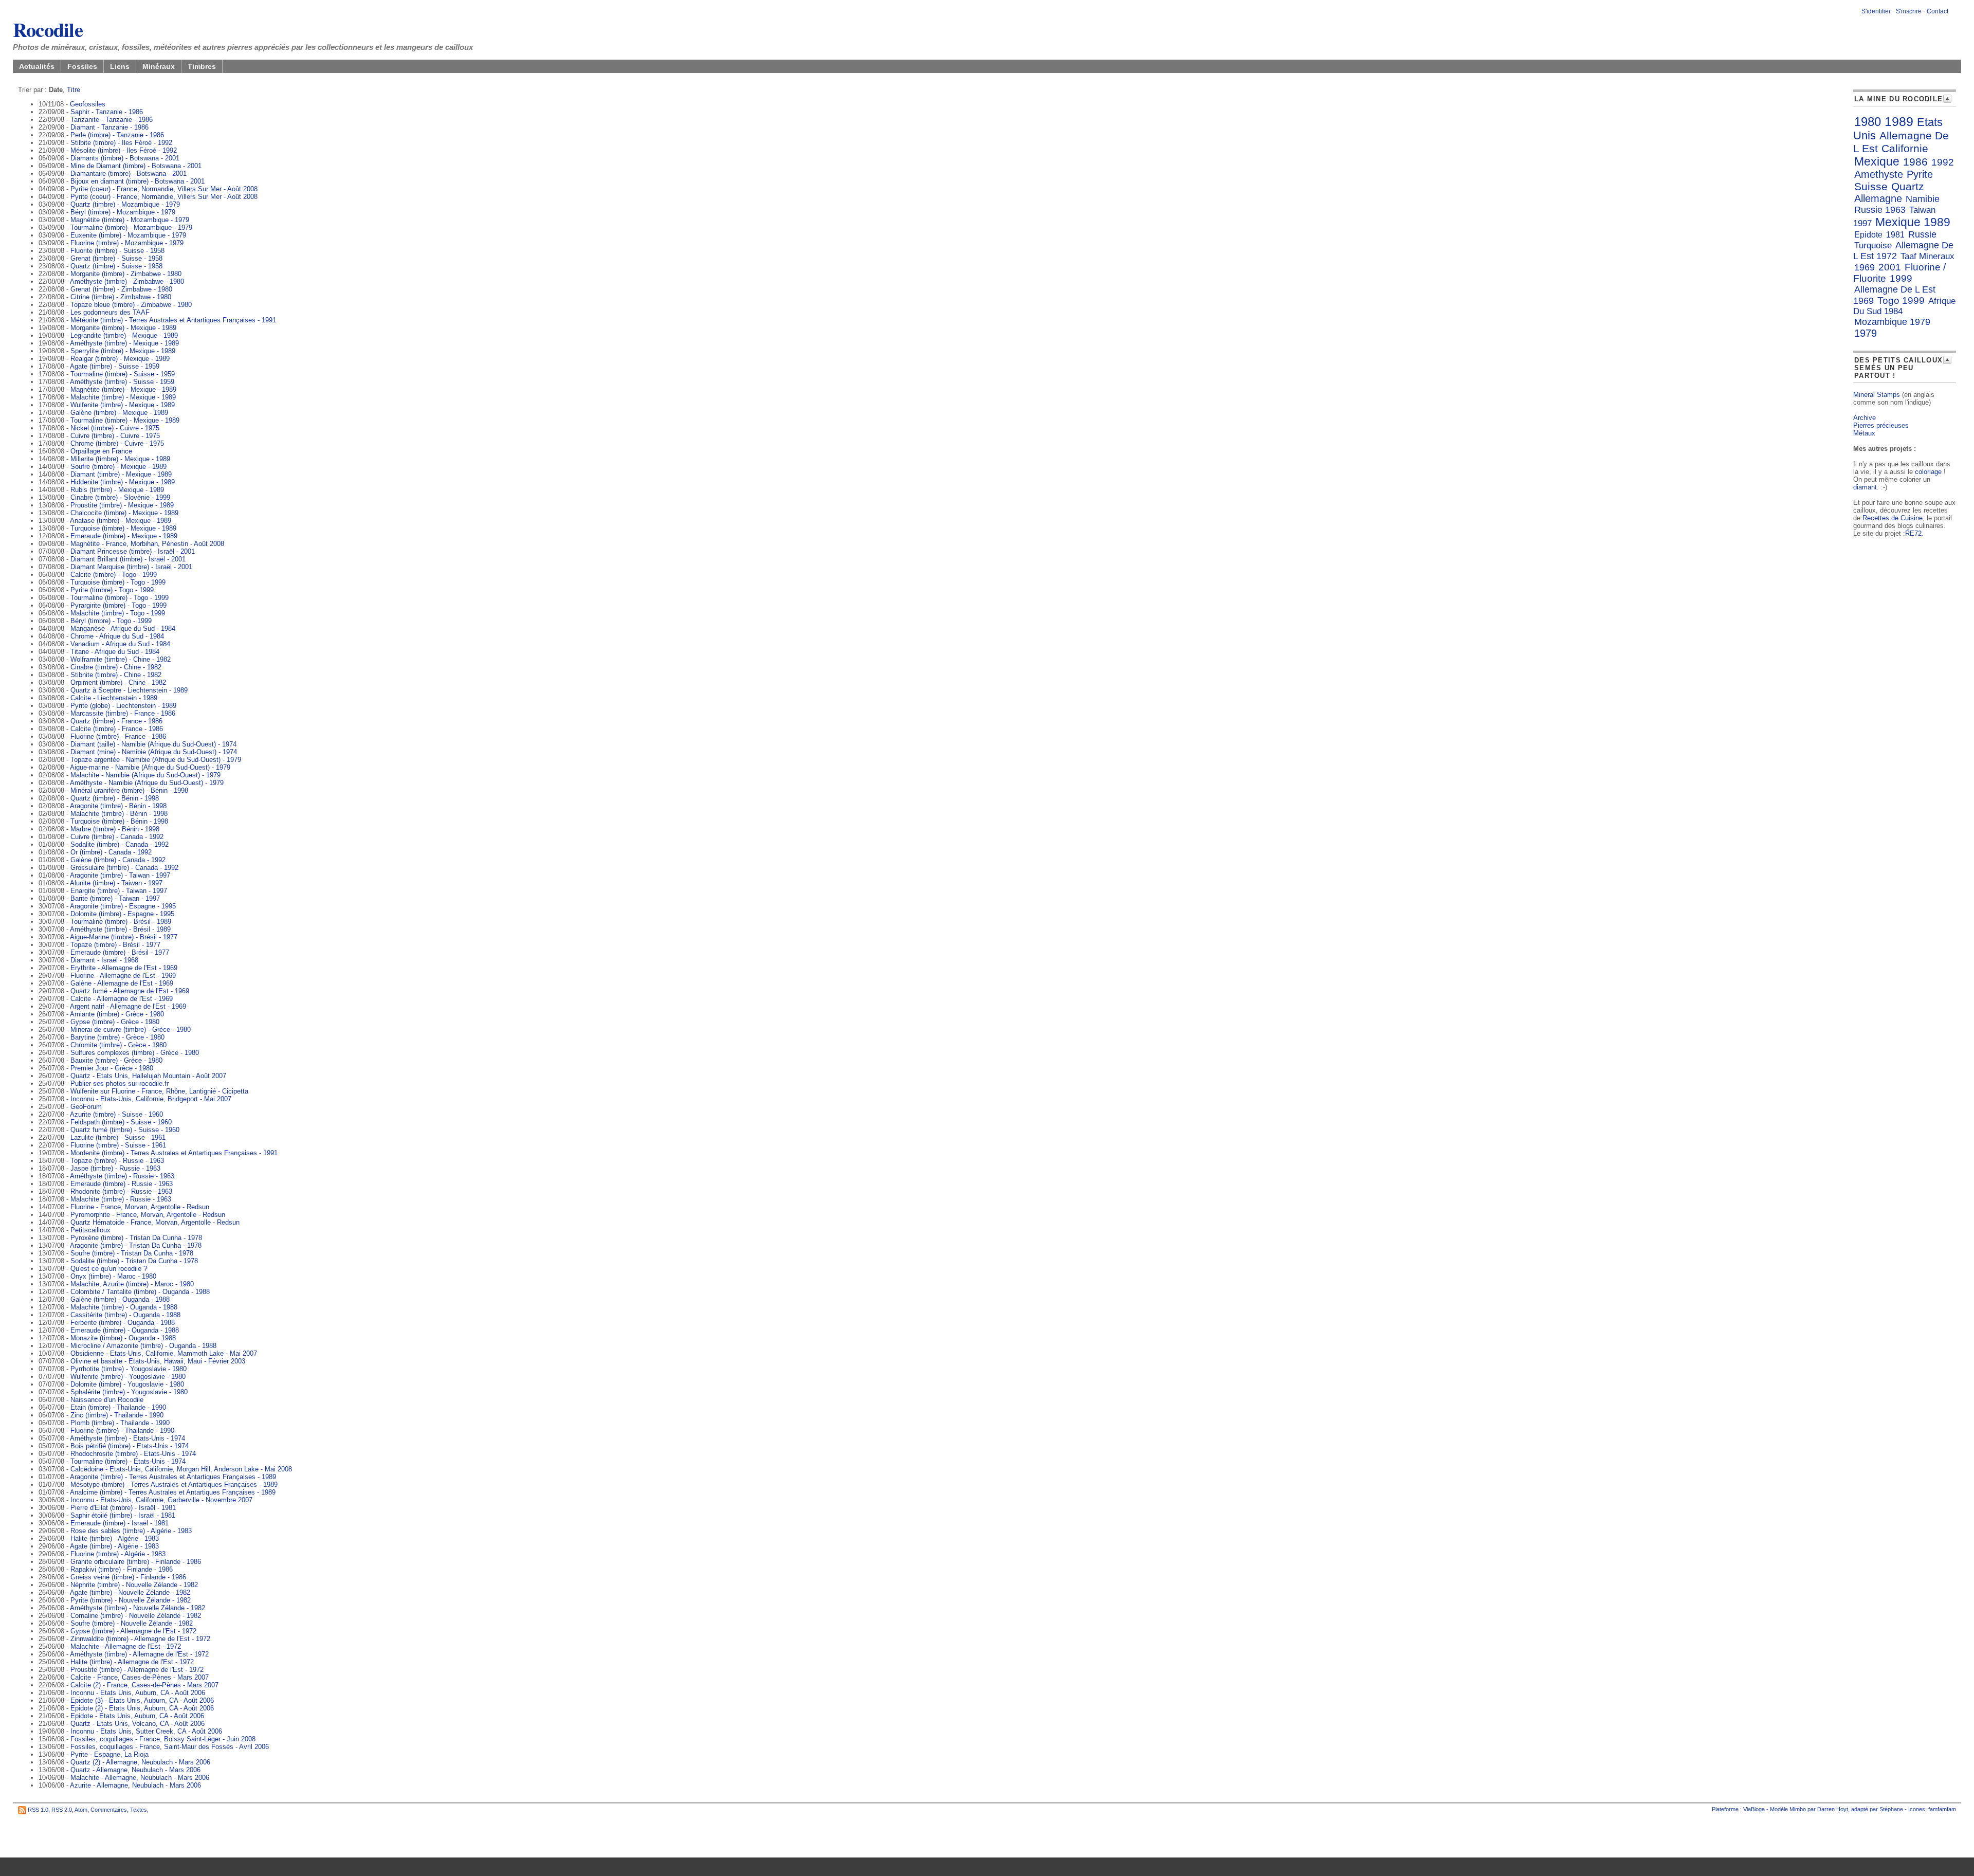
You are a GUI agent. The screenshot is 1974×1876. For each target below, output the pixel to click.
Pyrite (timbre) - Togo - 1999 (112, 590)
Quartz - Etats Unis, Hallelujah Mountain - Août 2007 (148, 1076)
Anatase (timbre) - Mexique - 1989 (121, 521)
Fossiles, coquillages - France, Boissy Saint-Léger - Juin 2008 (163, 1739)
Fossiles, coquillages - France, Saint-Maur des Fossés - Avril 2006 (170, 1747)
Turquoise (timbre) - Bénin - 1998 (119, 821)
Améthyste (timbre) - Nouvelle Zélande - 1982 (138, 1608)
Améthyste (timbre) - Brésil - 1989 (120, 929)
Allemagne (1878, 198)
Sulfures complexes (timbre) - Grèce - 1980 (135, 1053)
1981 (1895, 235)
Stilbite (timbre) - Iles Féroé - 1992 (121, 143)
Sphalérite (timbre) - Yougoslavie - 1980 (129, 1392)
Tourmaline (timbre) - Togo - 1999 (120, 598)
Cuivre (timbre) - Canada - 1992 (117, 837)
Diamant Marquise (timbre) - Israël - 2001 (131, 567)
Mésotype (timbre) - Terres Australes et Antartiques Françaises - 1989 (174, 1485)
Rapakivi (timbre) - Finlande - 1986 (122, 1569)
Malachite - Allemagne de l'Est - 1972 (126, 1646)
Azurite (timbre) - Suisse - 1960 (116, 1114)
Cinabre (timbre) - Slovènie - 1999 (120, 497)
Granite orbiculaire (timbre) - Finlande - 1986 (136, 1562)
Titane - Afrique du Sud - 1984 (115, 652)
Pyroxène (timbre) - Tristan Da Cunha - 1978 (136, 1238)
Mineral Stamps (1877, 395)
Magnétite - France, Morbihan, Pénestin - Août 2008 (147, 544)
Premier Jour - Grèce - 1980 (112, 1068)
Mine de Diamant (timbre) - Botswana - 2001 (136, 166)
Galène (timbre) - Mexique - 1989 (119, 413)
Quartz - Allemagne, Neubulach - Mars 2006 (135, 1770)
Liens (120, 66)
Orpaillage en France (101, 451)
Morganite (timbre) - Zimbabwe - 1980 (126, 274)
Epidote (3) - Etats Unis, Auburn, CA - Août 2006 (142, 1700)
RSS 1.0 (38, 1810)
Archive (1865, 418)
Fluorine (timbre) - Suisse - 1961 (118, 1145)
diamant (1865, 487)
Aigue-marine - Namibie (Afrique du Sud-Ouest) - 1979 (150, 767)
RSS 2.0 (62, 1810)
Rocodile (48, 29)
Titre (74, 90)
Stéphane (1891, 1809)
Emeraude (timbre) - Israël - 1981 (120, 1523)
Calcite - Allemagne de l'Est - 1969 (122, 999)
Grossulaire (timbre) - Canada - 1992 (124, 868)
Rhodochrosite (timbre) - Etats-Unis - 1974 (133, 1454)
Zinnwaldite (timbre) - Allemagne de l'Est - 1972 (140, 1639)
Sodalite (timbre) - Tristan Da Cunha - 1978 (134, 1261)
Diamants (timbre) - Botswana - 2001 (125, 158)
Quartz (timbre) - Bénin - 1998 (115, 798)
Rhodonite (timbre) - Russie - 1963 (121, 1191)
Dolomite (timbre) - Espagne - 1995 (122, 914)
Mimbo (1798, 1809)
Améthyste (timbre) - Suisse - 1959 (122, 382)
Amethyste (1879, 174)
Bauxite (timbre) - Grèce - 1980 (116, 1060)
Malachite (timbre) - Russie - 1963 (121, 1199)
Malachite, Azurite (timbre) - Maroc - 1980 (132, 1284)
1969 (1865, 267)
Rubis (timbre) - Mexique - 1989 (117, 490)
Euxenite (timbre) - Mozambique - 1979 (128, 235)
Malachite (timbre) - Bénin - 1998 (119, 814)
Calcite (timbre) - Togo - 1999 (114, 575)
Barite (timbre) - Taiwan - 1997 (115, 898)
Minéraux (159, 66)
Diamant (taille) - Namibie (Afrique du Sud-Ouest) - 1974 (153, 744)
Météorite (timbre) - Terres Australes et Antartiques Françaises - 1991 (173, 320)
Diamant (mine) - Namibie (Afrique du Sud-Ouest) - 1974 (154, 752)
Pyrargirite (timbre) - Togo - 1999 (118, 605)
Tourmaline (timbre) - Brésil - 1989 (121, 922)
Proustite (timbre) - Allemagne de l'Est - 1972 (137, 1670)
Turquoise (1873, 245)
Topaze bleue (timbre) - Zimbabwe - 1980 (131, 305)
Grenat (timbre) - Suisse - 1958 (116, 258)
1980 (1868, 122)
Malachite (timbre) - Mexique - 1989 (123, 397)
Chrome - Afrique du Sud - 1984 (117, 636)
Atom (81, 1810)
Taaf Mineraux (1927, 256)
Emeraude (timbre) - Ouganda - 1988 (125, 1330)
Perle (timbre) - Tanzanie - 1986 (117, 135)
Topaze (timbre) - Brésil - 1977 (115, 945)
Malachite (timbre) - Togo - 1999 (118, 613)
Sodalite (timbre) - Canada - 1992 (120, 844)
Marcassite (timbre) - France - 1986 (123, 713)
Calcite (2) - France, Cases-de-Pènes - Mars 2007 (144, 1685)
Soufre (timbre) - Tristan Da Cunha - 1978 (132, 1253)
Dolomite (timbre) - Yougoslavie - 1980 (127, 1384)
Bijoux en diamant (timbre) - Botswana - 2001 (138, 181)
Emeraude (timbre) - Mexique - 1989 (124, 536)
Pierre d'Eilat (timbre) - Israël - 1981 (123, 1508)
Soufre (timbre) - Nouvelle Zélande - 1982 (132, 1623)
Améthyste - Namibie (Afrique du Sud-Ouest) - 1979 (147, 783)
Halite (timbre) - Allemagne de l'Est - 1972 (132, 1662)
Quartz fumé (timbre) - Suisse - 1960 (125, 1130)
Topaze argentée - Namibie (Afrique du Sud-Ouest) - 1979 (156, 760)
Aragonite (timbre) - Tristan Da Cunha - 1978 (136, 1245)
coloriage (1928, 472)
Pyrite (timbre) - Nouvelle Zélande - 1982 (131, 1600)
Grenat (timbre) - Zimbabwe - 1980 (121, 289)
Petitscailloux (90, 1230)
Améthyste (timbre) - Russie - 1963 (122, 1176)
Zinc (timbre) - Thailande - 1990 (117, 1415)
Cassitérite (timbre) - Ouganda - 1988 (125, 1315)
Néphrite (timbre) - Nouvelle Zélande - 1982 (134, 1585)
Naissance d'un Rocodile (107, 1400)
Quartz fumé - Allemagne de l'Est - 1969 (130, 991)
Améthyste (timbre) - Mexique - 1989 (124, 343)
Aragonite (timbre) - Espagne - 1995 (123, 906)
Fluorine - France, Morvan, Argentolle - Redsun (140, 1207)
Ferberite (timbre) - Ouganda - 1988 (123, 1323)
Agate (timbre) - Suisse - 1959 (115, 366)
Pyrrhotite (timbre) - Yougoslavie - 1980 (129, 1369)
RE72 (1913, 533)
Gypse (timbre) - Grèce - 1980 (115, 1022)
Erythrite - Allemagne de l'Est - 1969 (124, 968)
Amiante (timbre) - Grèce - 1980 (117, 1014)
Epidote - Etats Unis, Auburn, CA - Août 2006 (137, 1716)
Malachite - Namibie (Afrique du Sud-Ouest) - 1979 (145, 775)
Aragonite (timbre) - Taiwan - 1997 (120, 875)
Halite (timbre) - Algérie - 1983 (115, 1538)
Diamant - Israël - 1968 (104, 960)
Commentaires (109, 1810)
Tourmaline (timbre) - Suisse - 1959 (123, 374)
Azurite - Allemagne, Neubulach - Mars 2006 (135, 1785)
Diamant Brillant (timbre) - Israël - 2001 (128, 559)
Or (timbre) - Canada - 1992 (111, 852)
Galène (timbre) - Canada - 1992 (118, 860)
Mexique (1877, 161)
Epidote (1868, 235)
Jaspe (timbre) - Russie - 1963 (115, 1168)
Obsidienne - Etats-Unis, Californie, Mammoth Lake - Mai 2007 (164, 1353)
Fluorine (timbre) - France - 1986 (118, 736)
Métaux (1864, 433)
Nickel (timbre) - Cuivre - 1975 (115, 428)
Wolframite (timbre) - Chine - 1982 (121, 659)
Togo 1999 (1901, 300)
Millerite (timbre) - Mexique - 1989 (120, 459)
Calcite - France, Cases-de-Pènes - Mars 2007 (140, 1677)
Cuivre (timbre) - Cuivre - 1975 (115, 436)
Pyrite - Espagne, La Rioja (109, 1754)
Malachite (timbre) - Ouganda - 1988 (124, 1307)
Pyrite (1920, 174)
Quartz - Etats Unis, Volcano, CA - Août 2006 (138, 1724)
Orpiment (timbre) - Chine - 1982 (118, 682)
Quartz (1908, 186)
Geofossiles (88, 104)
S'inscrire (1909, 11)
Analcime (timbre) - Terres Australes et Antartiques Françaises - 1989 (173, 1492)
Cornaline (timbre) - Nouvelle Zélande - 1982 (136, 1616)
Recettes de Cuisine (1893, 518)
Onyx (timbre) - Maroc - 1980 (113, 1276)
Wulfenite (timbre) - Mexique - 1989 (123, 405)
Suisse (1871, 186)
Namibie (1923, 199)
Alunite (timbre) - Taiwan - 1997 (116, 883)
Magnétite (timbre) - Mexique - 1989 (123, 389)
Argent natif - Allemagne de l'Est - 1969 (128, 1006)
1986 (1915, 162)
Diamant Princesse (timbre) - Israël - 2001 (133, 551)
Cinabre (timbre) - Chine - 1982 (116, 667)
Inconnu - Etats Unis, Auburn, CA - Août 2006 (138, 1693)
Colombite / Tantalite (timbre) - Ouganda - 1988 (140, 1292)
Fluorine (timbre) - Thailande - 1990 (122, 1431)
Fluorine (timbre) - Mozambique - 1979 (127, 243)
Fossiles (82, 66)
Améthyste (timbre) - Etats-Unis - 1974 (127, 1438)
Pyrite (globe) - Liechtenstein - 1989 (123, 706)
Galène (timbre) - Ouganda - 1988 (120, 1299)
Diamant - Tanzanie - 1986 (109, 127)
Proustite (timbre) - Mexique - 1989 (122, 505)
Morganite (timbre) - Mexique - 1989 (123, 328)
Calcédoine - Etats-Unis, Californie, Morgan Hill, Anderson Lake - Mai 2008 (181, 1469)
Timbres (202, 66)
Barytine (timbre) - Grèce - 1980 (117, 1037)
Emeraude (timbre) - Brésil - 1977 (120, 952)
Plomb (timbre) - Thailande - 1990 (120, 1423)
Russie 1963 (1880, 210)
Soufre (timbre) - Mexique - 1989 (118, 467)
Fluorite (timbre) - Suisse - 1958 (117, 251)
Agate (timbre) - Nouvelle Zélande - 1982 (130, 1592)
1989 (1899, 121)
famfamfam (1942, 1809)
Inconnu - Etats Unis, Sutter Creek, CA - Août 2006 (146, 1731)
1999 (1901, 278)
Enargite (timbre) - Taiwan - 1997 (119, 891)
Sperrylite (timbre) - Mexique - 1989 (123, 351)
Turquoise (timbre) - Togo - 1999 (118, 582)
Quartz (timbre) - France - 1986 (116, 721)
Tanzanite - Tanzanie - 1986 (112, 120)
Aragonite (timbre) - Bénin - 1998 (118, 806)
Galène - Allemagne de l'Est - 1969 (122, 983)
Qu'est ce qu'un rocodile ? (109, 1269)
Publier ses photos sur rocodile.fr (120, 1083)
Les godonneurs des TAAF (110, 312)
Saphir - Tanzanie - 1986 (107, 112)
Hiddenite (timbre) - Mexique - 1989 (123, 482)
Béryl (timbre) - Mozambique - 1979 (123, 212)
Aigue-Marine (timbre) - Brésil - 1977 (124, 937)
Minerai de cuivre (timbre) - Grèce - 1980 (131, 1030)
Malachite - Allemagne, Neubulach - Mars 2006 (140, 1778)
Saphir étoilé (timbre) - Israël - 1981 (123, 1515)
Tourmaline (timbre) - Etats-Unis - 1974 (128, 1461)
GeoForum (86, 1107)
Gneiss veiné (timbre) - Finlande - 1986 (128, 1577)
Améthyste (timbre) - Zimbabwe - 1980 (127, 281)
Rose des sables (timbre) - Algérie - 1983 (131, 1531)
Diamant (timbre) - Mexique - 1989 (121, 474)
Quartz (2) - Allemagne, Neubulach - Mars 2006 (140, 1762)
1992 (1943, 162)
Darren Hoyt (1833, 1809)
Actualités (37, 66)
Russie (1922, 234)
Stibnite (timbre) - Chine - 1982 (116, 675)
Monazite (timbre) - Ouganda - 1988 (123, 1338)
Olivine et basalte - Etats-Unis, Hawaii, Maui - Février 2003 (158, 1361)
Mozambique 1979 (1892, 322)
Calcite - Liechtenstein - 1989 (114, 698)
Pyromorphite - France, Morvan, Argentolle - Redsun (148, 1215)
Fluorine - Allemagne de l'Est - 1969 (123, 976)
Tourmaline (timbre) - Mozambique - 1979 (131, 227)
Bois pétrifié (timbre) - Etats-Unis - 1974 (130, 1446)
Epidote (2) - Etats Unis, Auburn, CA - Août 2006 (142, 1708)
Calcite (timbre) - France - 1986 (117, 729)
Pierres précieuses (1881, 425)
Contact (1938, 11)
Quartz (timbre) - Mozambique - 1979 (125, 204)
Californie (1905, 148)
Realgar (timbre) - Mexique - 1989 (120, 359)
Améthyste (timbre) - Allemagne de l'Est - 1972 (139, 1654)
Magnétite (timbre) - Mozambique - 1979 (130, 220)
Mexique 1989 (1913, 222)
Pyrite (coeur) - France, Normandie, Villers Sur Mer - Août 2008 (164, 189)
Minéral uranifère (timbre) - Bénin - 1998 (129, 790)
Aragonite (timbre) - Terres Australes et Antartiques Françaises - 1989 (173, 1477)
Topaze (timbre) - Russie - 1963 (117, 1161)
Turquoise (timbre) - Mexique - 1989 (123, 528)
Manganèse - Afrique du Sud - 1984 (123, 629)
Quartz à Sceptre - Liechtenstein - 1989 (129, 690)
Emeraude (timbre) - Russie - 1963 (122, 1184)
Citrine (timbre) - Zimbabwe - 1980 (121, 297)
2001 (1890, 267)
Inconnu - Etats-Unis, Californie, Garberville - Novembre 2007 (161, 1500)
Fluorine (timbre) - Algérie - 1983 (118, 1554)
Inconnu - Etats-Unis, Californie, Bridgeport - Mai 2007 (151, 1099)
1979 (1866, 333)
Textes (139, 1810)
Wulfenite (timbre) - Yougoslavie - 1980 (128, 1377)
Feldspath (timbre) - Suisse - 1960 (121, 1122)
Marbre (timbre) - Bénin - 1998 (115, 829)
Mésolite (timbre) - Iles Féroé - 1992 (124, 150)
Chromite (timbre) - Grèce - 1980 (118, 1045)
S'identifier (1876, 11)
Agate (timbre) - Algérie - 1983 (114, 1546)
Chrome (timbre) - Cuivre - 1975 (117, 443)
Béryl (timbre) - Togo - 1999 (111, 621)
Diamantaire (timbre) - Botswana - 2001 (129, 174)
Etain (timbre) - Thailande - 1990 (118, 1407)
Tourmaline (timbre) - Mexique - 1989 (125, 420)
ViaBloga (1754, 1809)
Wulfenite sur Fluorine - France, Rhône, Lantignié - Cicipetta (159, 1091)
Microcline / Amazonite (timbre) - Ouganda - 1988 (143, 1346)
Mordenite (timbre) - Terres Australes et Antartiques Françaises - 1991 (174, 1153)
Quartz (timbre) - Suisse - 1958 (116, 266)
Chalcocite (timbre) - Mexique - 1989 (124, 513)
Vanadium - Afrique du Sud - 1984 (120, 644)
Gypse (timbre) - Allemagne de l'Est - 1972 (133, 1631)
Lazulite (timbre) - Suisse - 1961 (118, 1137)
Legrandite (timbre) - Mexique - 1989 (124, 335)
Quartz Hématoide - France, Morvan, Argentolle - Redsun (155, 1222)
